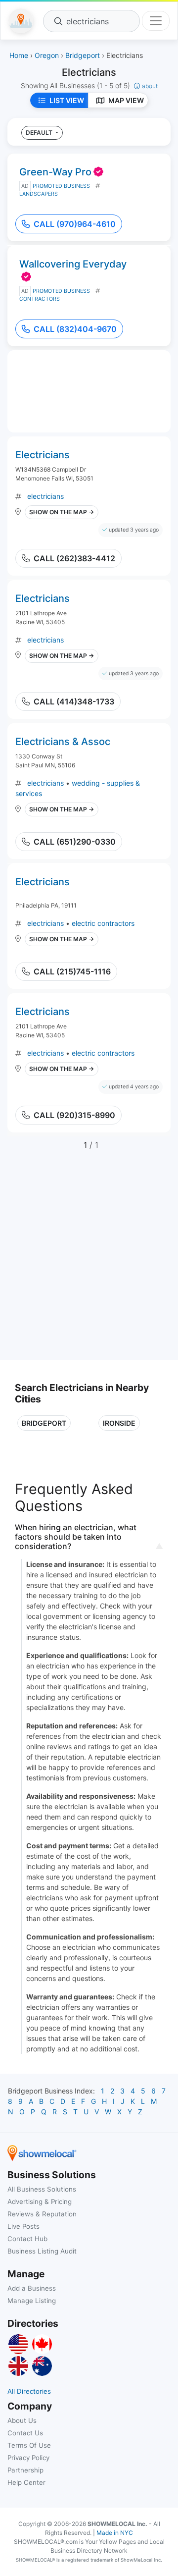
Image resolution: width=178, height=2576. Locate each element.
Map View (126, 100)
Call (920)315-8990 (74, 1115)
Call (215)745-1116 (72, 971)
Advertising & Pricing (40, 2201)
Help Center (26, 2482)
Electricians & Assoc (63, 742)
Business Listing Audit (42, 2251)
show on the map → (62, 512)
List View (67, 100)
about (150, 86)
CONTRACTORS (40, 299)
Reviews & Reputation (42, 2214)
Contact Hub (27, 2239)
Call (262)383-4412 (74, 558)
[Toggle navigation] (156, 21)
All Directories (29, 2391)
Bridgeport (44, 1423)
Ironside (119, 1423)
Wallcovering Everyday (73, 264)
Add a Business (32, 2288)
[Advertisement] (89, 1261)
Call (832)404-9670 (75, 329)
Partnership (25, 2470)
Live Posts (23, 2226)
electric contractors (103, 923)
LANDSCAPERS (39, 194)
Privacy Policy (28, 2458)
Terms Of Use (29, 2445)
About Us (22, 2420)
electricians (45, 496)
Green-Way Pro (55, 172)
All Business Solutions (42, 2189)
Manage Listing (32, 2301)
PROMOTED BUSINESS (61, 186)
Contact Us (25, 2433)
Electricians (43, 455)
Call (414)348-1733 (74, 701)
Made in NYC (115, 2533)
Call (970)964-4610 (75, 224)
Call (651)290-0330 (75, 842)
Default (40, 133)
